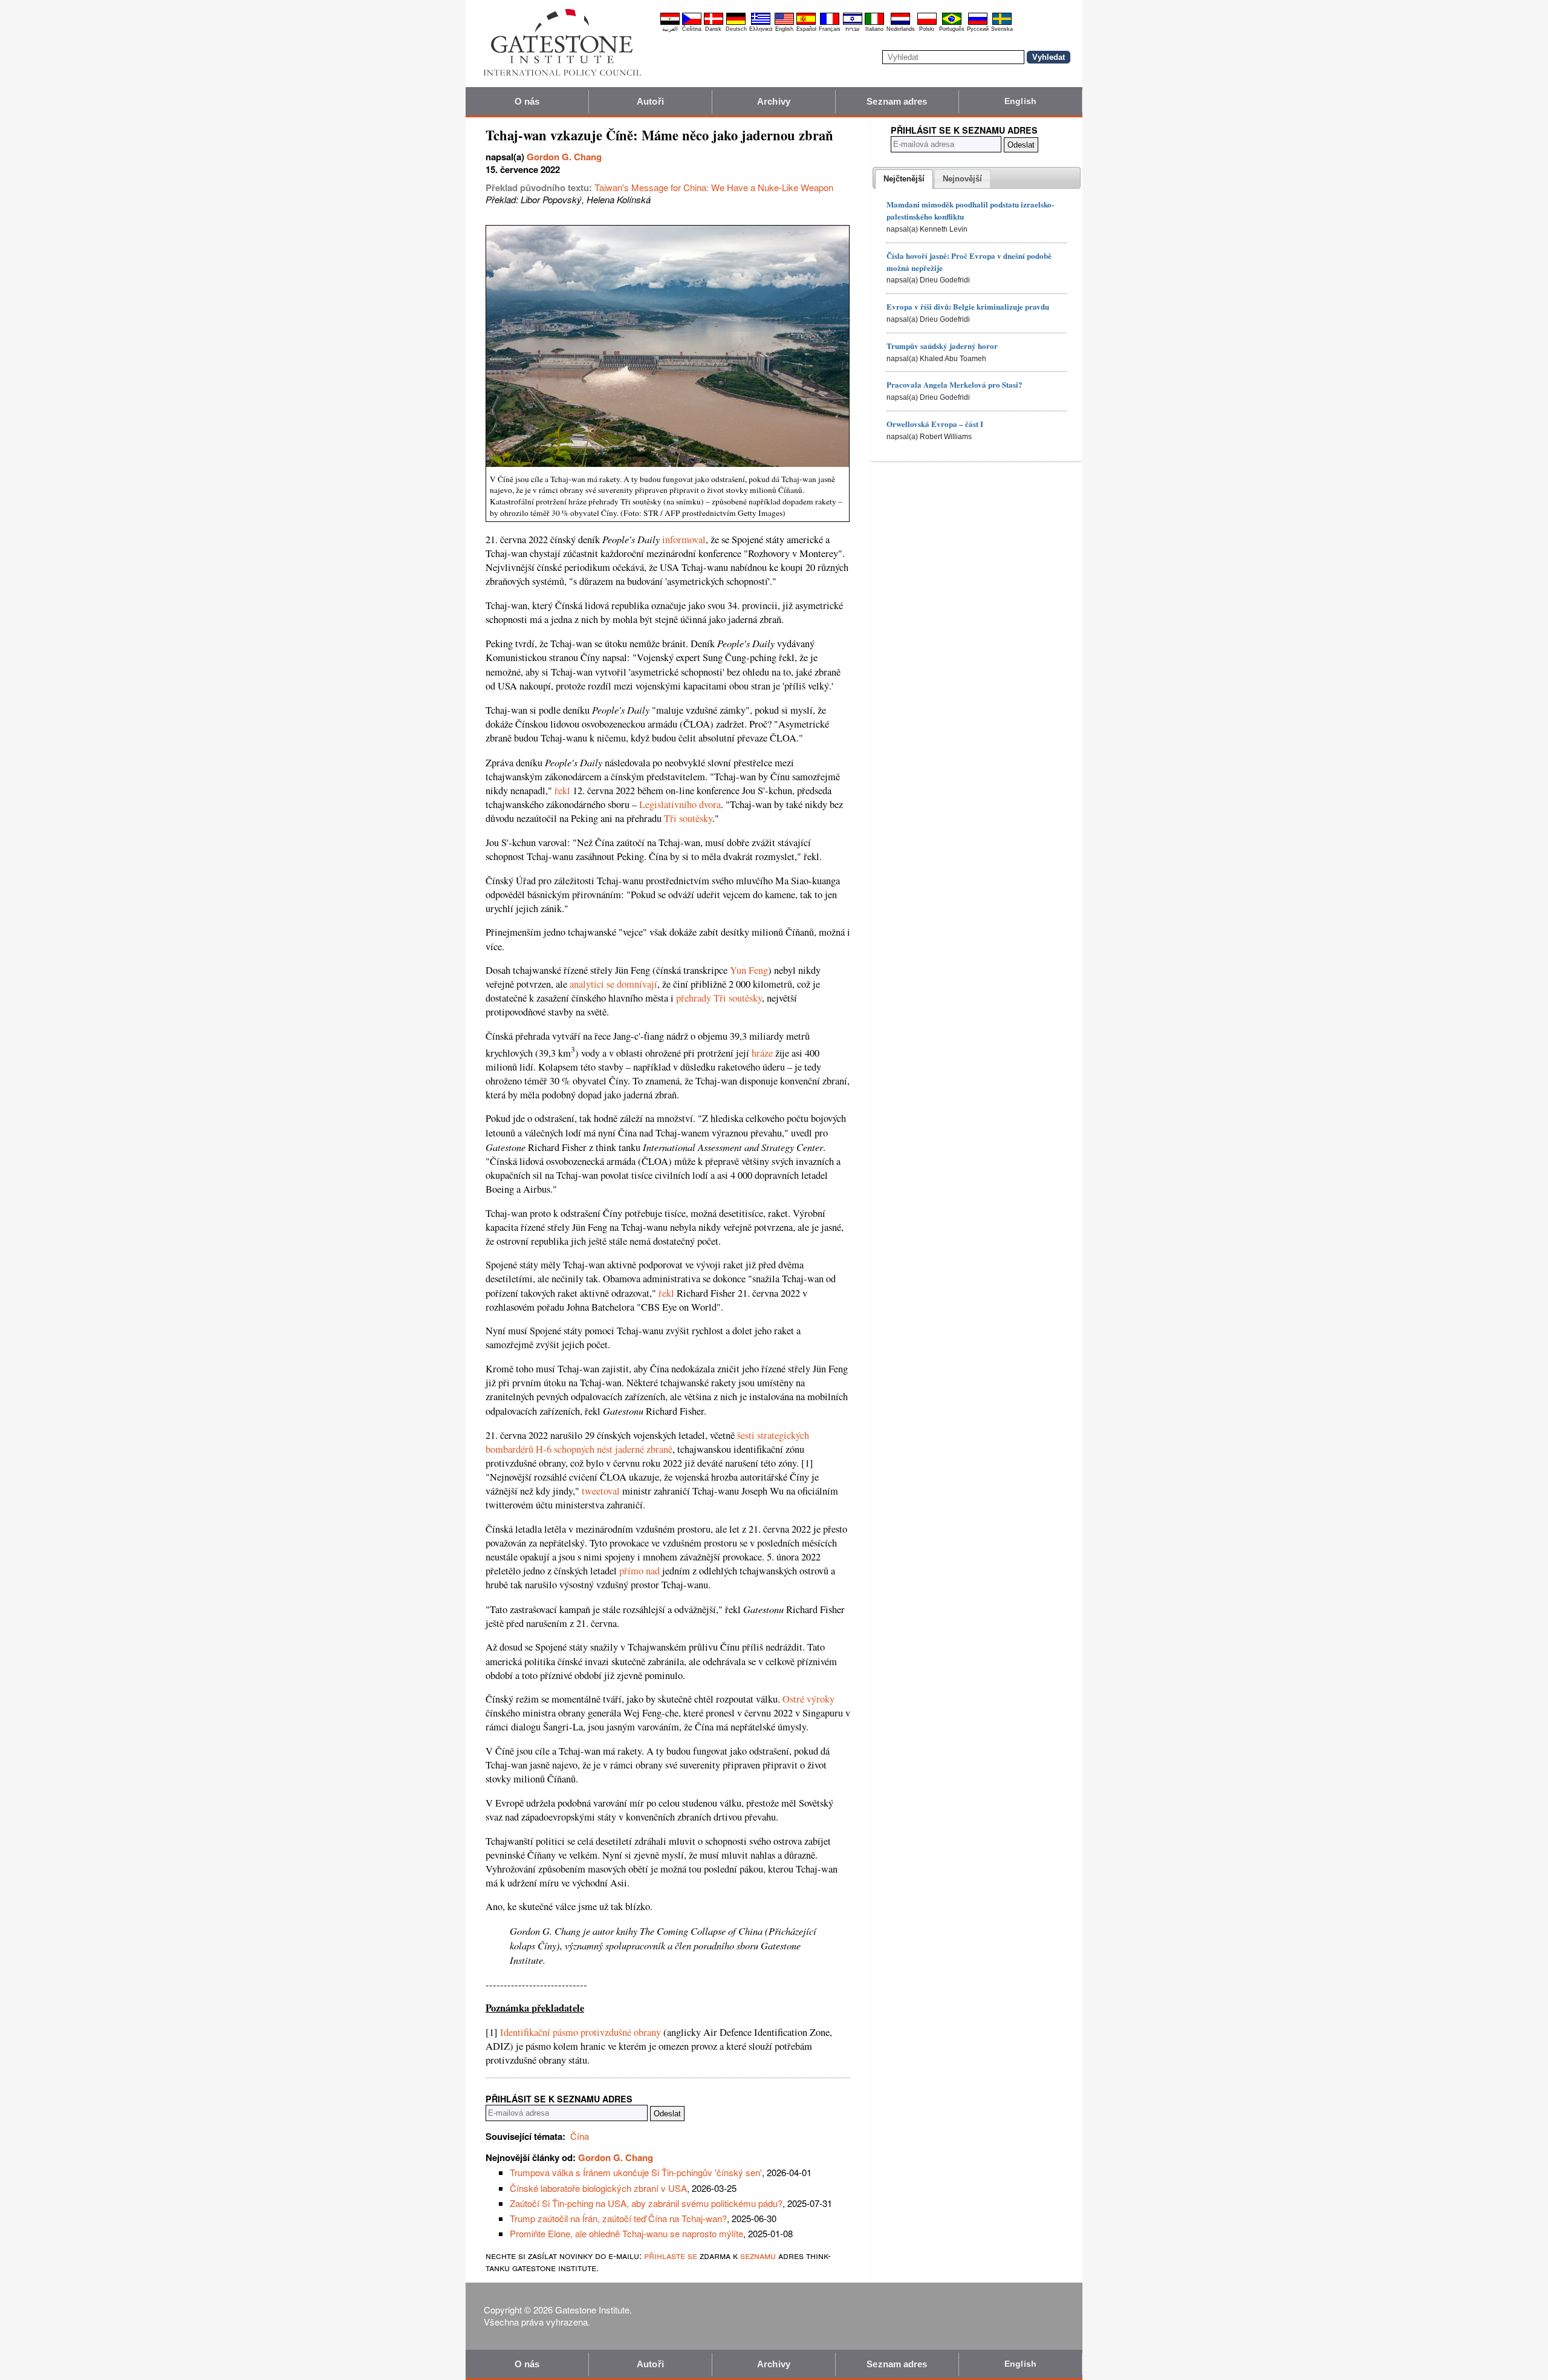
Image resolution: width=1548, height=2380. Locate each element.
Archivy (774, 101)
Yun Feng (749, 970)
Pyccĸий (978, 29)
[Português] (952, 23)
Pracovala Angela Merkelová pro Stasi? (954, 384)
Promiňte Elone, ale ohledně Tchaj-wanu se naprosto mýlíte (626, 2233)
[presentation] (904, 179)
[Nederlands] (900, 23)
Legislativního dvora (680, 804)
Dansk (713, 29)
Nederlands (901, 29)
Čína (580, 2136)
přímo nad (639, 1571)
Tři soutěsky (688, 818)
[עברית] (853, 23)
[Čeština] (692, 23)
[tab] (904, 179)
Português (952, 29)
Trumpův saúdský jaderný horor (942, 346)
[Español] (806, 23)
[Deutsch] (736, 23)
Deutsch (736, 29)
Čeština (692, 29)
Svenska (1002, 29)
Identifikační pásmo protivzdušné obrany (580, 2032)
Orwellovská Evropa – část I (935, 424)
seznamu (758, 2255)
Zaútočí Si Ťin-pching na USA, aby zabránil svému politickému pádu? (646, 2203)
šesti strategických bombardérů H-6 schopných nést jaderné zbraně (647, 1442)
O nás (527, 101)
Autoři (650, 101)
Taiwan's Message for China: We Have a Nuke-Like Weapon (714, 187)
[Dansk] (714, 23)
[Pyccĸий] (978, 23)
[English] (784, 23)
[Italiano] (874, 23)
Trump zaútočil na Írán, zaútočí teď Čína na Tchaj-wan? (618, 2218)
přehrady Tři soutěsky (719, 998)
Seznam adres (897, 101)
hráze (762, 1053)
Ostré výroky (808, 1699)
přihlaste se (671, 2255)
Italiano (874, 29)
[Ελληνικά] (761, 23)
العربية (670, 29)
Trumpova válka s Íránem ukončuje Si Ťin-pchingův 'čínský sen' (636, 2172)
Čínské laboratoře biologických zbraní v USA (598, 2188)
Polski (927, 29)
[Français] (830, 23)
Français (830, 29)
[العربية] (670, 23)
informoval (684, 540)
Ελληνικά (761, 29)
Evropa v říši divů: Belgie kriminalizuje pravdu (968, 306)
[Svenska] (1002, 23)
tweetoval (601, 1491)
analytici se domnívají (613, 984)
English (784, 29)
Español (806, 29)
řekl (562, 791)
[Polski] (927, 23)
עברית (852, 29)
